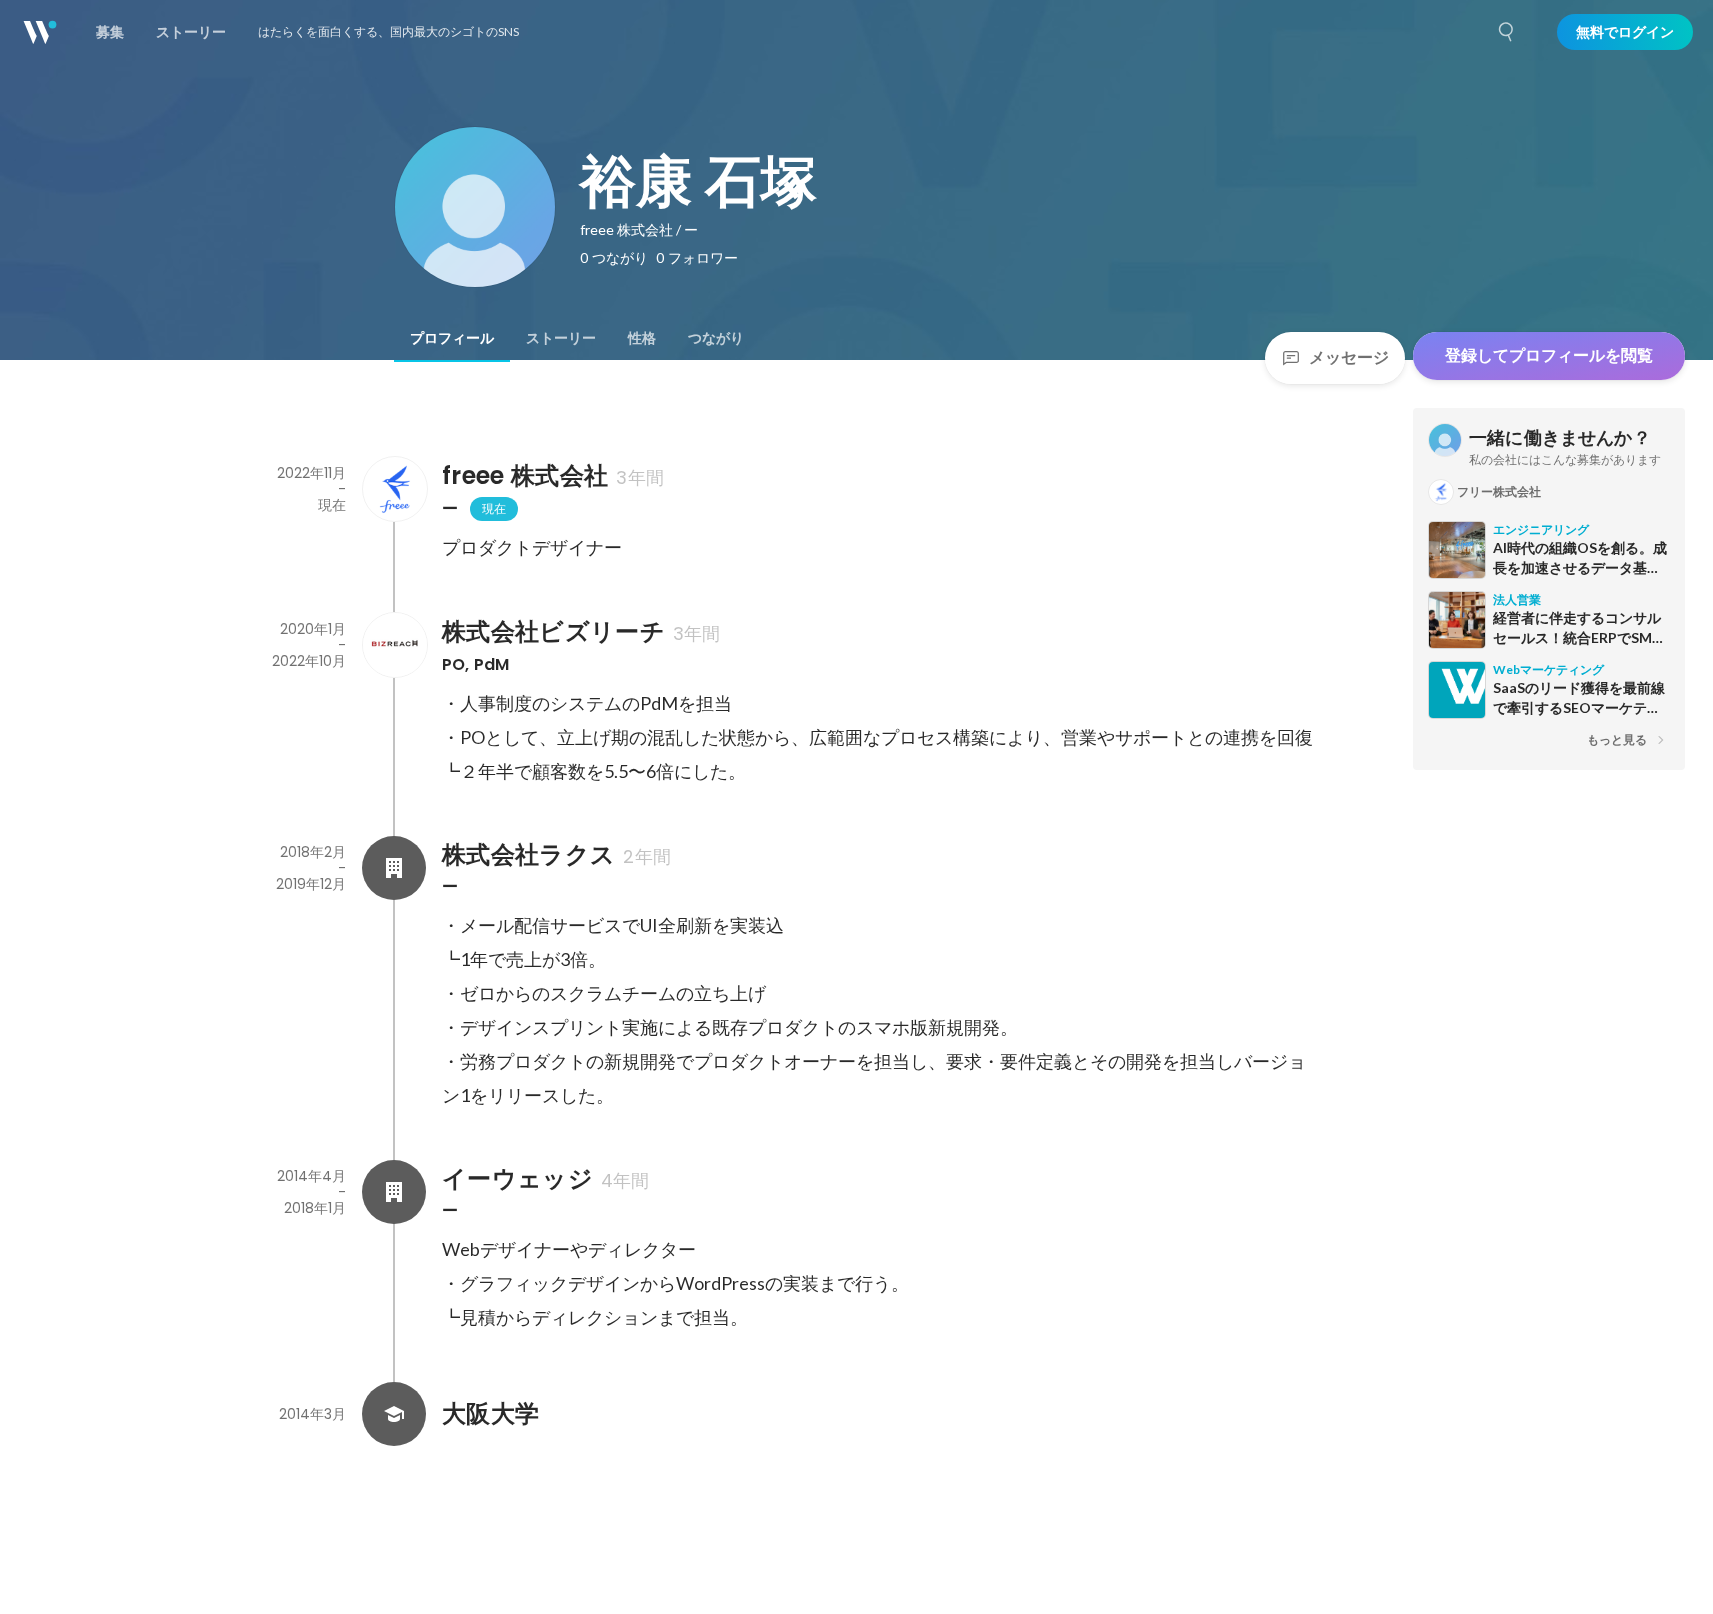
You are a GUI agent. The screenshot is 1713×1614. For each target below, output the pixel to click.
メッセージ (1349, 357)
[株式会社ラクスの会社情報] (394, 868)
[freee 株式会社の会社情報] (394, 489)
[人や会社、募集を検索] (1507, 32)
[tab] (452, 338)
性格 (642, 338)
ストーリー (561, 338)
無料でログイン (1625, 32)
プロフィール (452, 338)
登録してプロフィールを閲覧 (1549, 355)
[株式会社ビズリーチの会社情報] (394, 645)
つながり (716, 338)
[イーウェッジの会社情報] (394, 1192)
